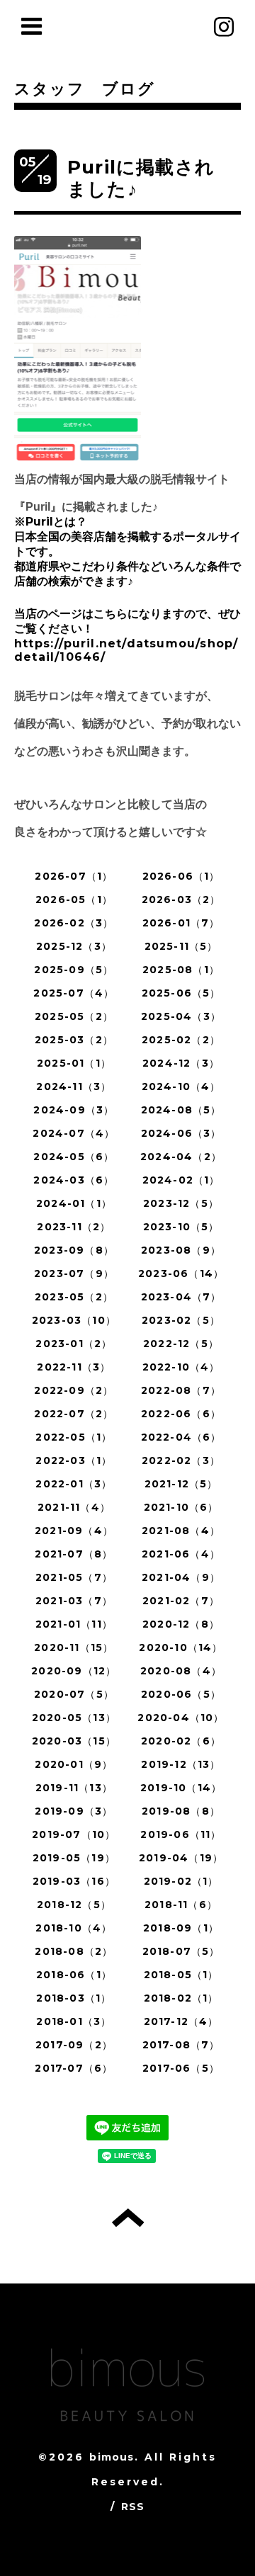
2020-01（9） (74, 1764)
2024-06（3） (181, 1133)
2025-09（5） (74, 970)
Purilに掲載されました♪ (141, 178)
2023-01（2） (74, 1344)
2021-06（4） (181, 1554)
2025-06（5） (181, 993)
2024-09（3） (74, 1110)
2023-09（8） (74, 1250)
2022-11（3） (74, 1367)
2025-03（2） (74, 1040)
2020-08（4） (181, 1671)
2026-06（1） (181, 876)
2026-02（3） (74, 923)
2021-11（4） (74, 1507)
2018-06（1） (74, 1975)
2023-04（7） (181, 1297)
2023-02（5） (181, 1320)
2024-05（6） (74, 1157)
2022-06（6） (181, 1414)
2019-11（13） (74, 1788)
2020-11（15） (74, 1647)
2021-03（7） (74, 1601)
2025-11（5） (181, 946)
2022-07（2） (74, 1414)
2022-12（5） (181, 1344)
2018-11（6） (181, 1905)
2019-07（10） (74, 1834)
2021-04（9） (181, 1577)
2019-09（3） (74, 1811)
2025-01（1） (74, 1063)
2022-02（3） (181, 1460)
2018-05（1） (181, 1975)
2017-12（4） (181, 2021)
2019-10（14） (181, 1788)
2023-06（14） (181, 1273)
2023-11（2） (74, 1227)
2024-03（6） (74, 1180)
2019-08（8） (181, 1811)
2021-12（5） (181, 1484)
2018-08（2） (74, 1951)
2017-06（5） (181, 2068)
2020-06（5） (181, 1694)
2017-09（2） (74, 2045)
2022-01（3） (74, 1484)
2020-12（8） (181, 1624)
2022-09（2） (74, 1390)
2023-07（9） (74, 1273)
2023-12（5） (181, 1203)
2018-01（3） (74, 2021)
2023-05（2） (74, 1297)
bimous (112, 2457)
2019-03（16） (74, 1881)
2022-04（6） (181, 1437)
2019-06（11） (181, 1834)
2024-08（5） (181, 1110)
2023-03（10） (74, 1320)
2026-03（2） (181, 900)
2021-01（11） (74, 1624)
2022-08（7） (181, 1390)
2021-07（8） (74, 1554)
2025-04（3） (181, 1016)
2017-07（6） (74, 2068)
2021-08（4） (181, 1531)
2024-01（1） (74, 1203)
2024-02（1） (181, 1180)
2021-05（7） (74, 1577)
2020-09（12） (74, 1671)
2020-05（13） (74, 1718)
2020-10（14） (181, 1647)
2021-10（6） (181, 1507)
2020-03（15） (74, 1741)
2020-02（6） (181, 1741)
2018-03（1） (74, 1998)
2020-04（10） (181, 1718)
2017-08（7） (181, 2045)
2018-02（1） (181, 1998)
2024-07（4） (74, 1133)
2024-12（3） (181, 1063)
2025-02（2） (181, 1040)
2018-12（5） (74, 1905)
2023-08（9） (181, 1250)
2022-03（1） (74, 1460)
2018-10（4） (74, 1928)
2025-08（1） (181, 970)
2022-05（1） (74, 1437)
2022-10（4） (181, 1367)
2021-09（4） (74, 1531)
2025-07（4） (74, 993)
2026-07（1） (74, 876)
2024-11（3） (74, 1086)
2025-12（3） (74, 946)
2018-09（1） (181, 1928)
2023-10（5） (181, 1227)
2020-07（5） (74, 1694)
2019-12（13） (181, 1764)
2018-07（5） (181, 1951)
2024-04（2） (181, 1157)
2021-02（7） (181, 1601)
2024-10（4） (181, 1086)
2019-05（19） (74, 1858)
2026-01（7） (181, 923)
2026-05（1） (74, 900)
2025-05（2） (74, 1016)
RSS (133, 2507)
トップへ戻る (128, 2218)
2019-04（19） (181, 1858)
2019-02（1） (181, 1881)
